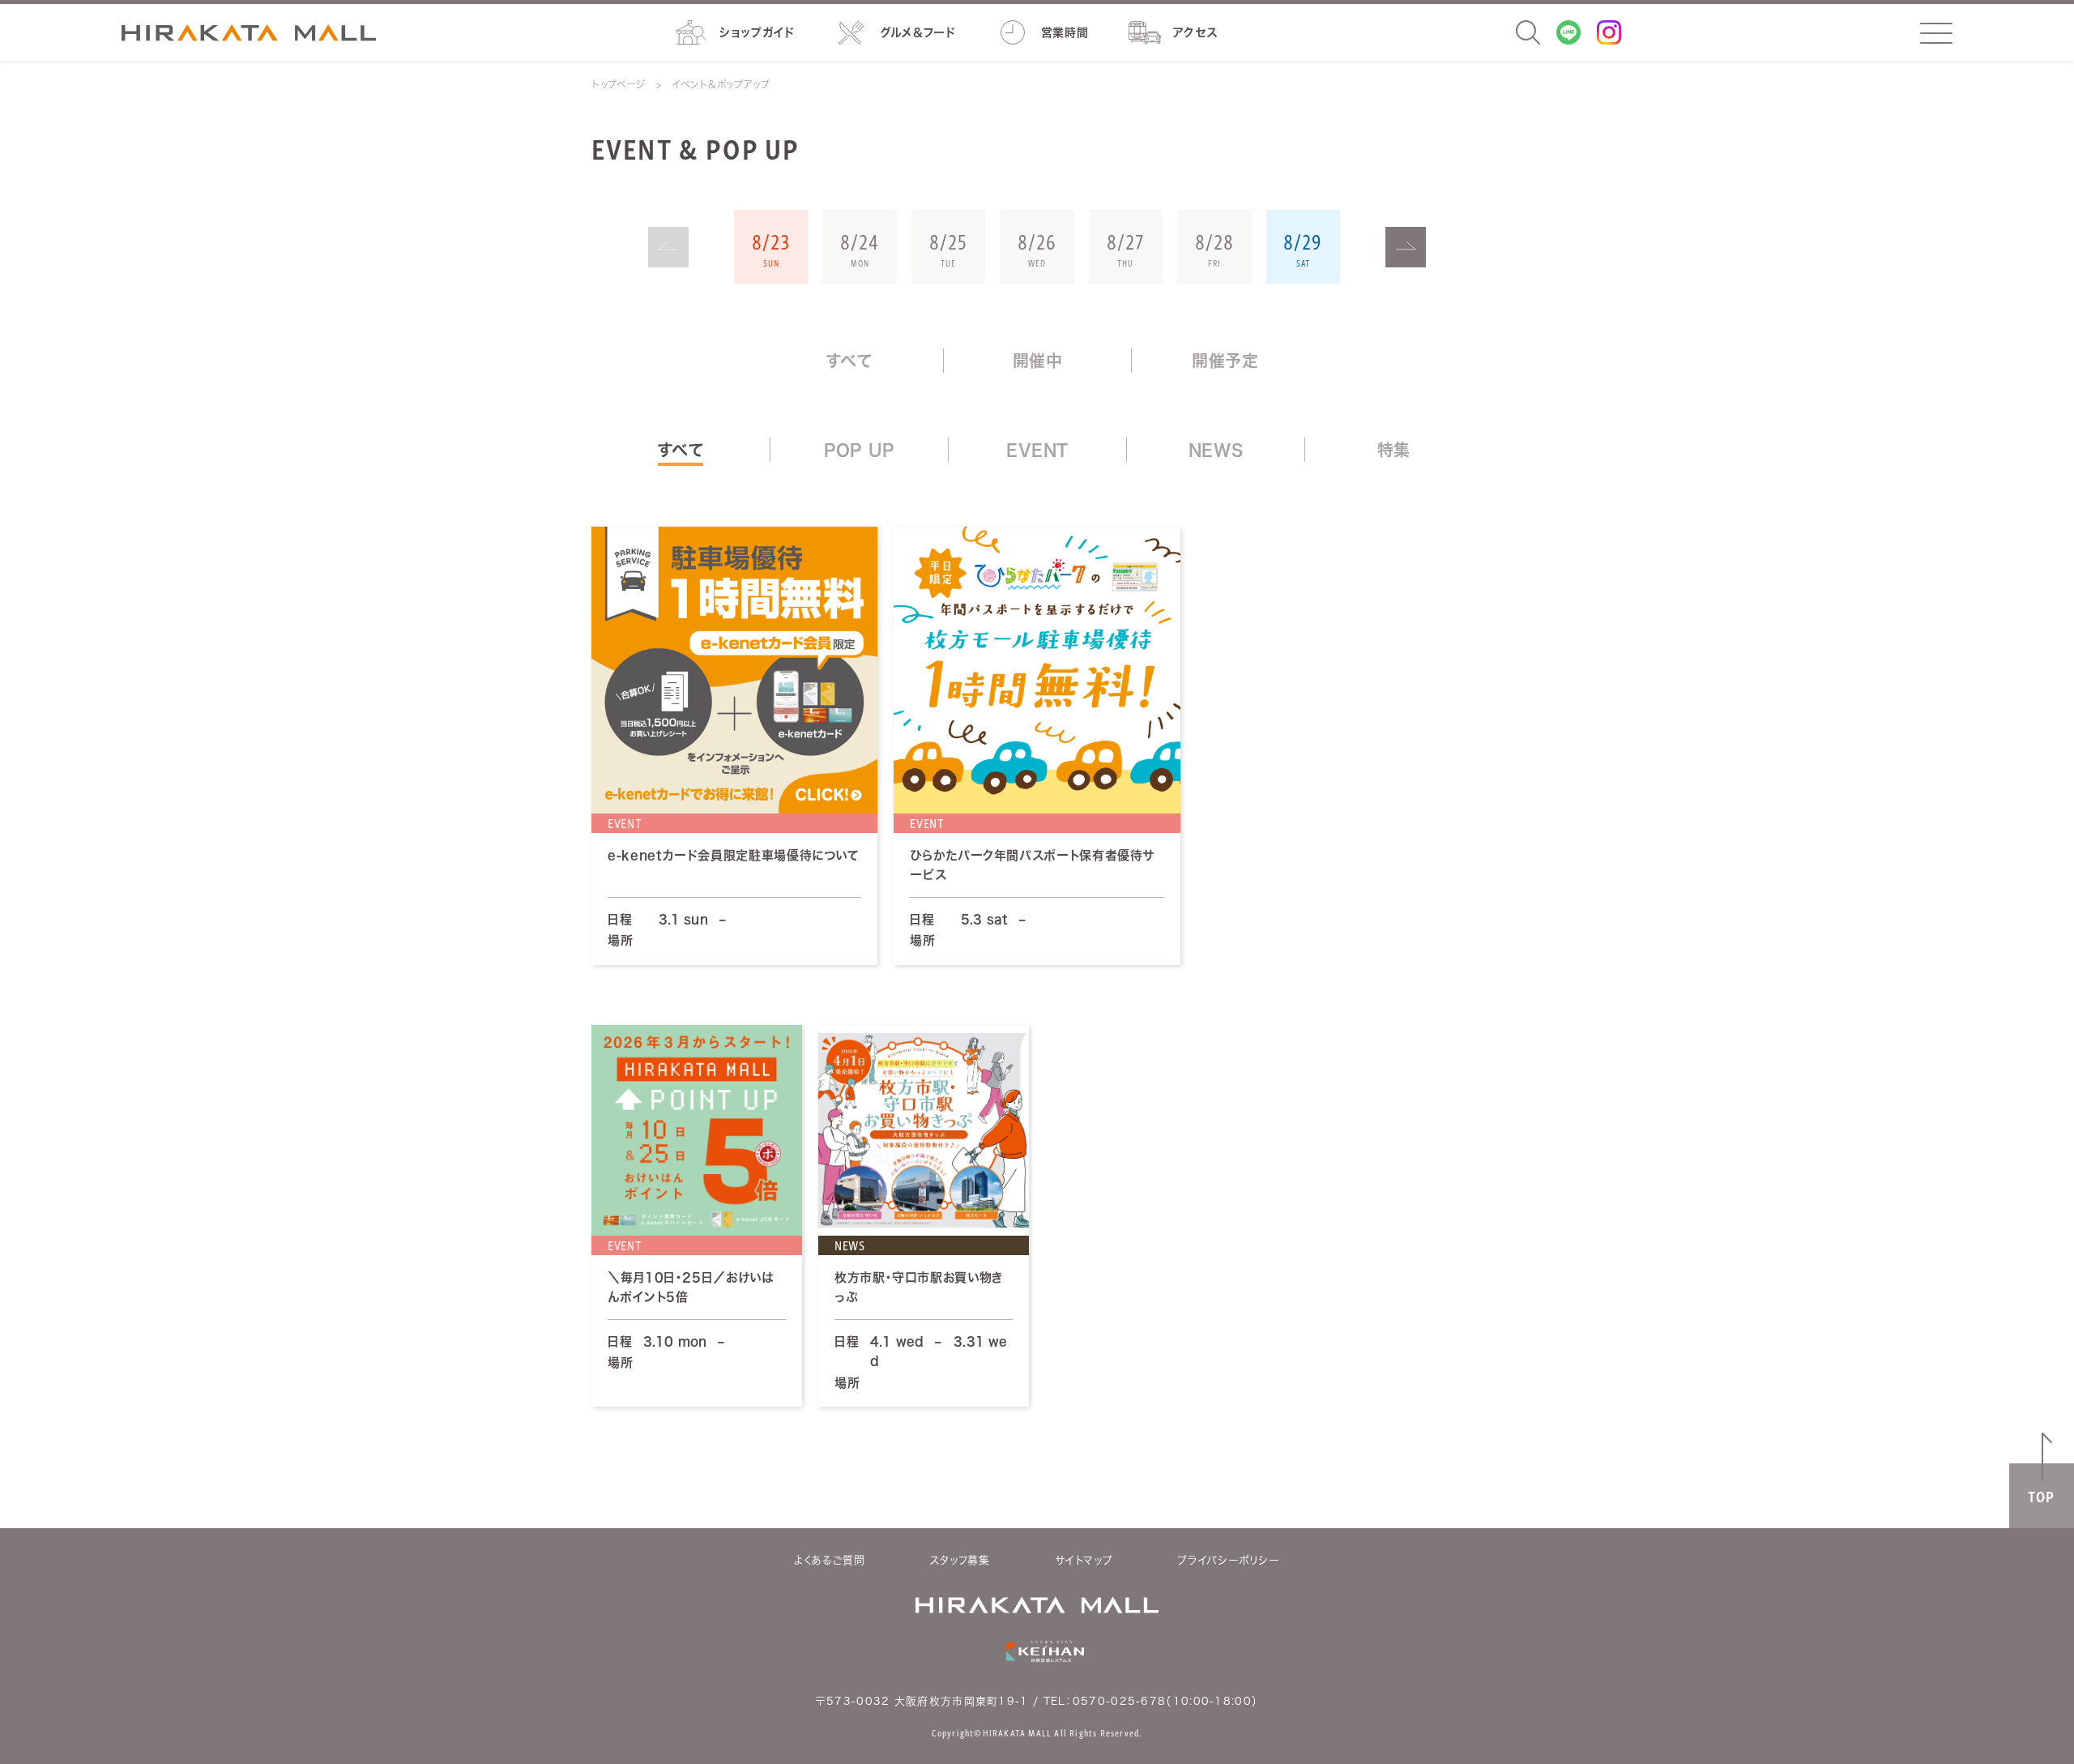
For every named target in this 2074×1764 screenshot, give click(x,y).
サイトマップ (1084, 1560)
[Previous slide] (668, 247)
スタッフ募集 (960, 1560)
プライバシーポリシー (1228, 1560)
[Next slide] (1406, 247)
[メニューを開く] (1936, 33)
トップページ (619, 84)
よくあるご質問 (829, 1560)
